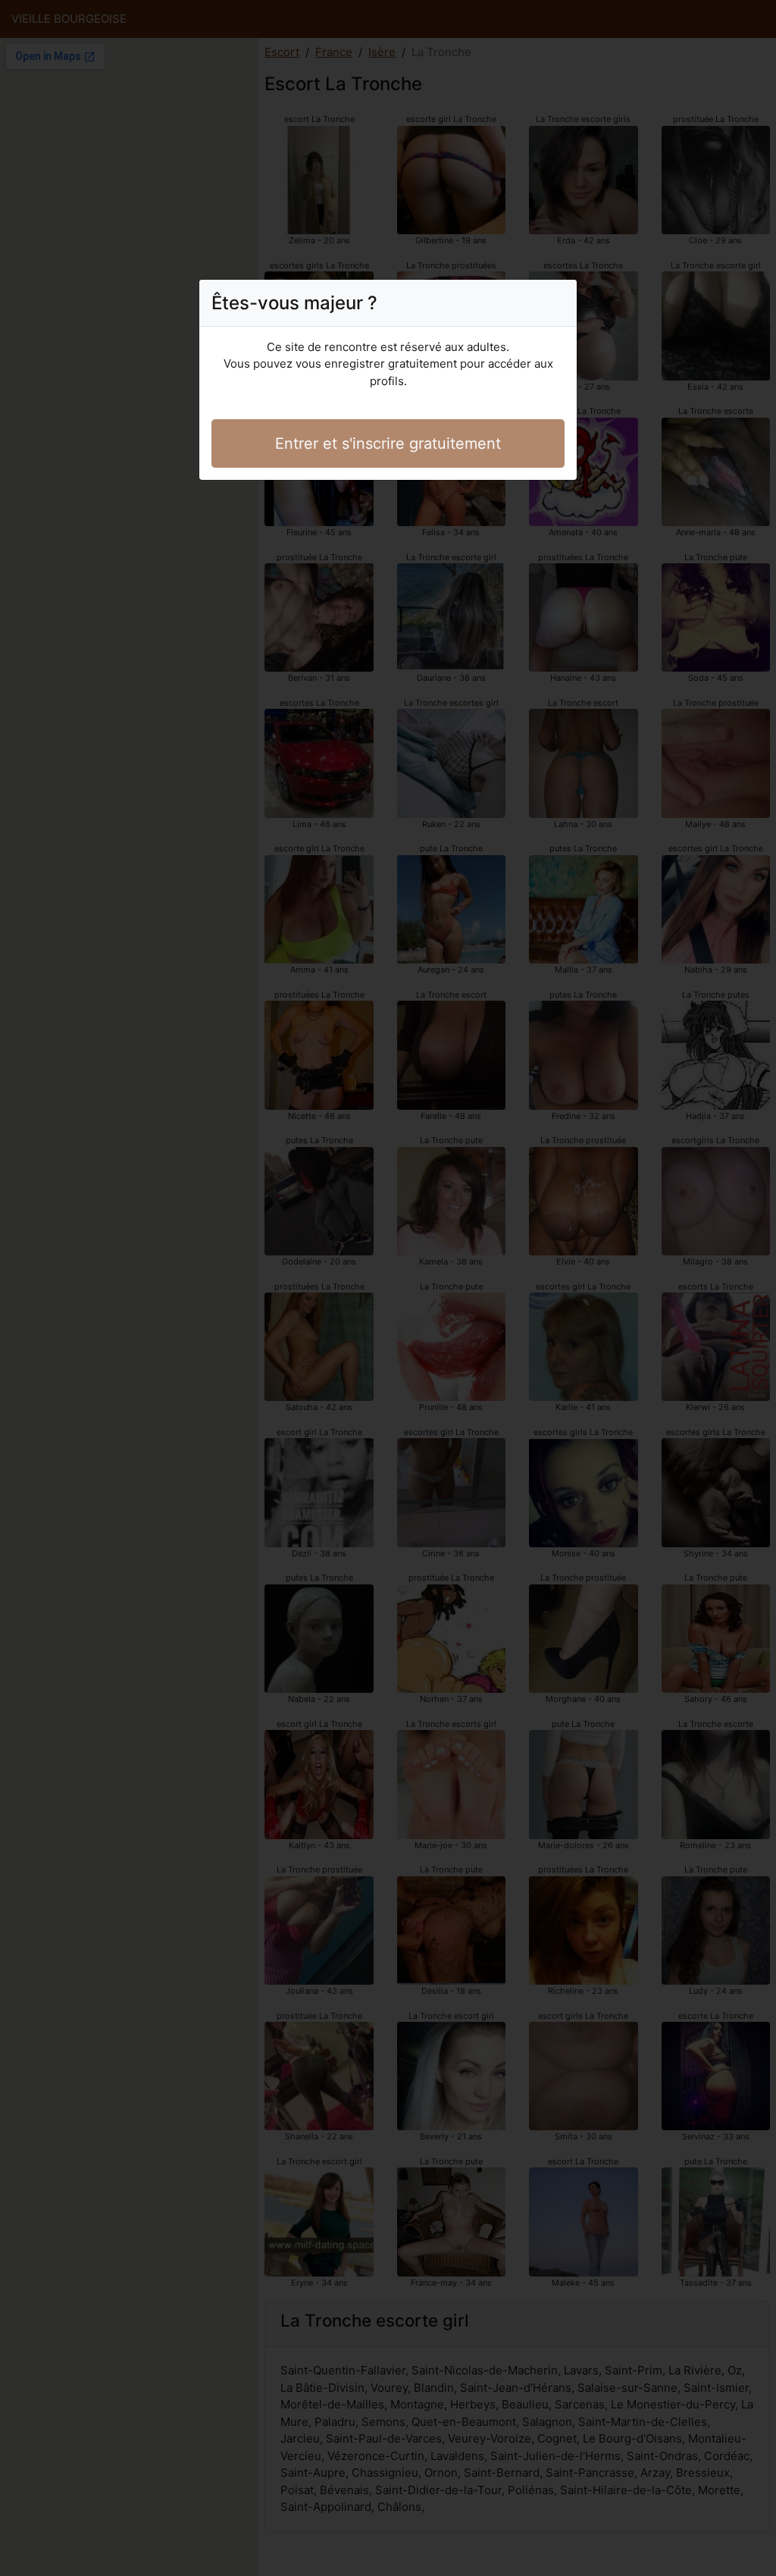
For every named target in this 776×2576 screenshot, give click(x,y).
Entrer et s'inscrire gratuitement (388, 443)
